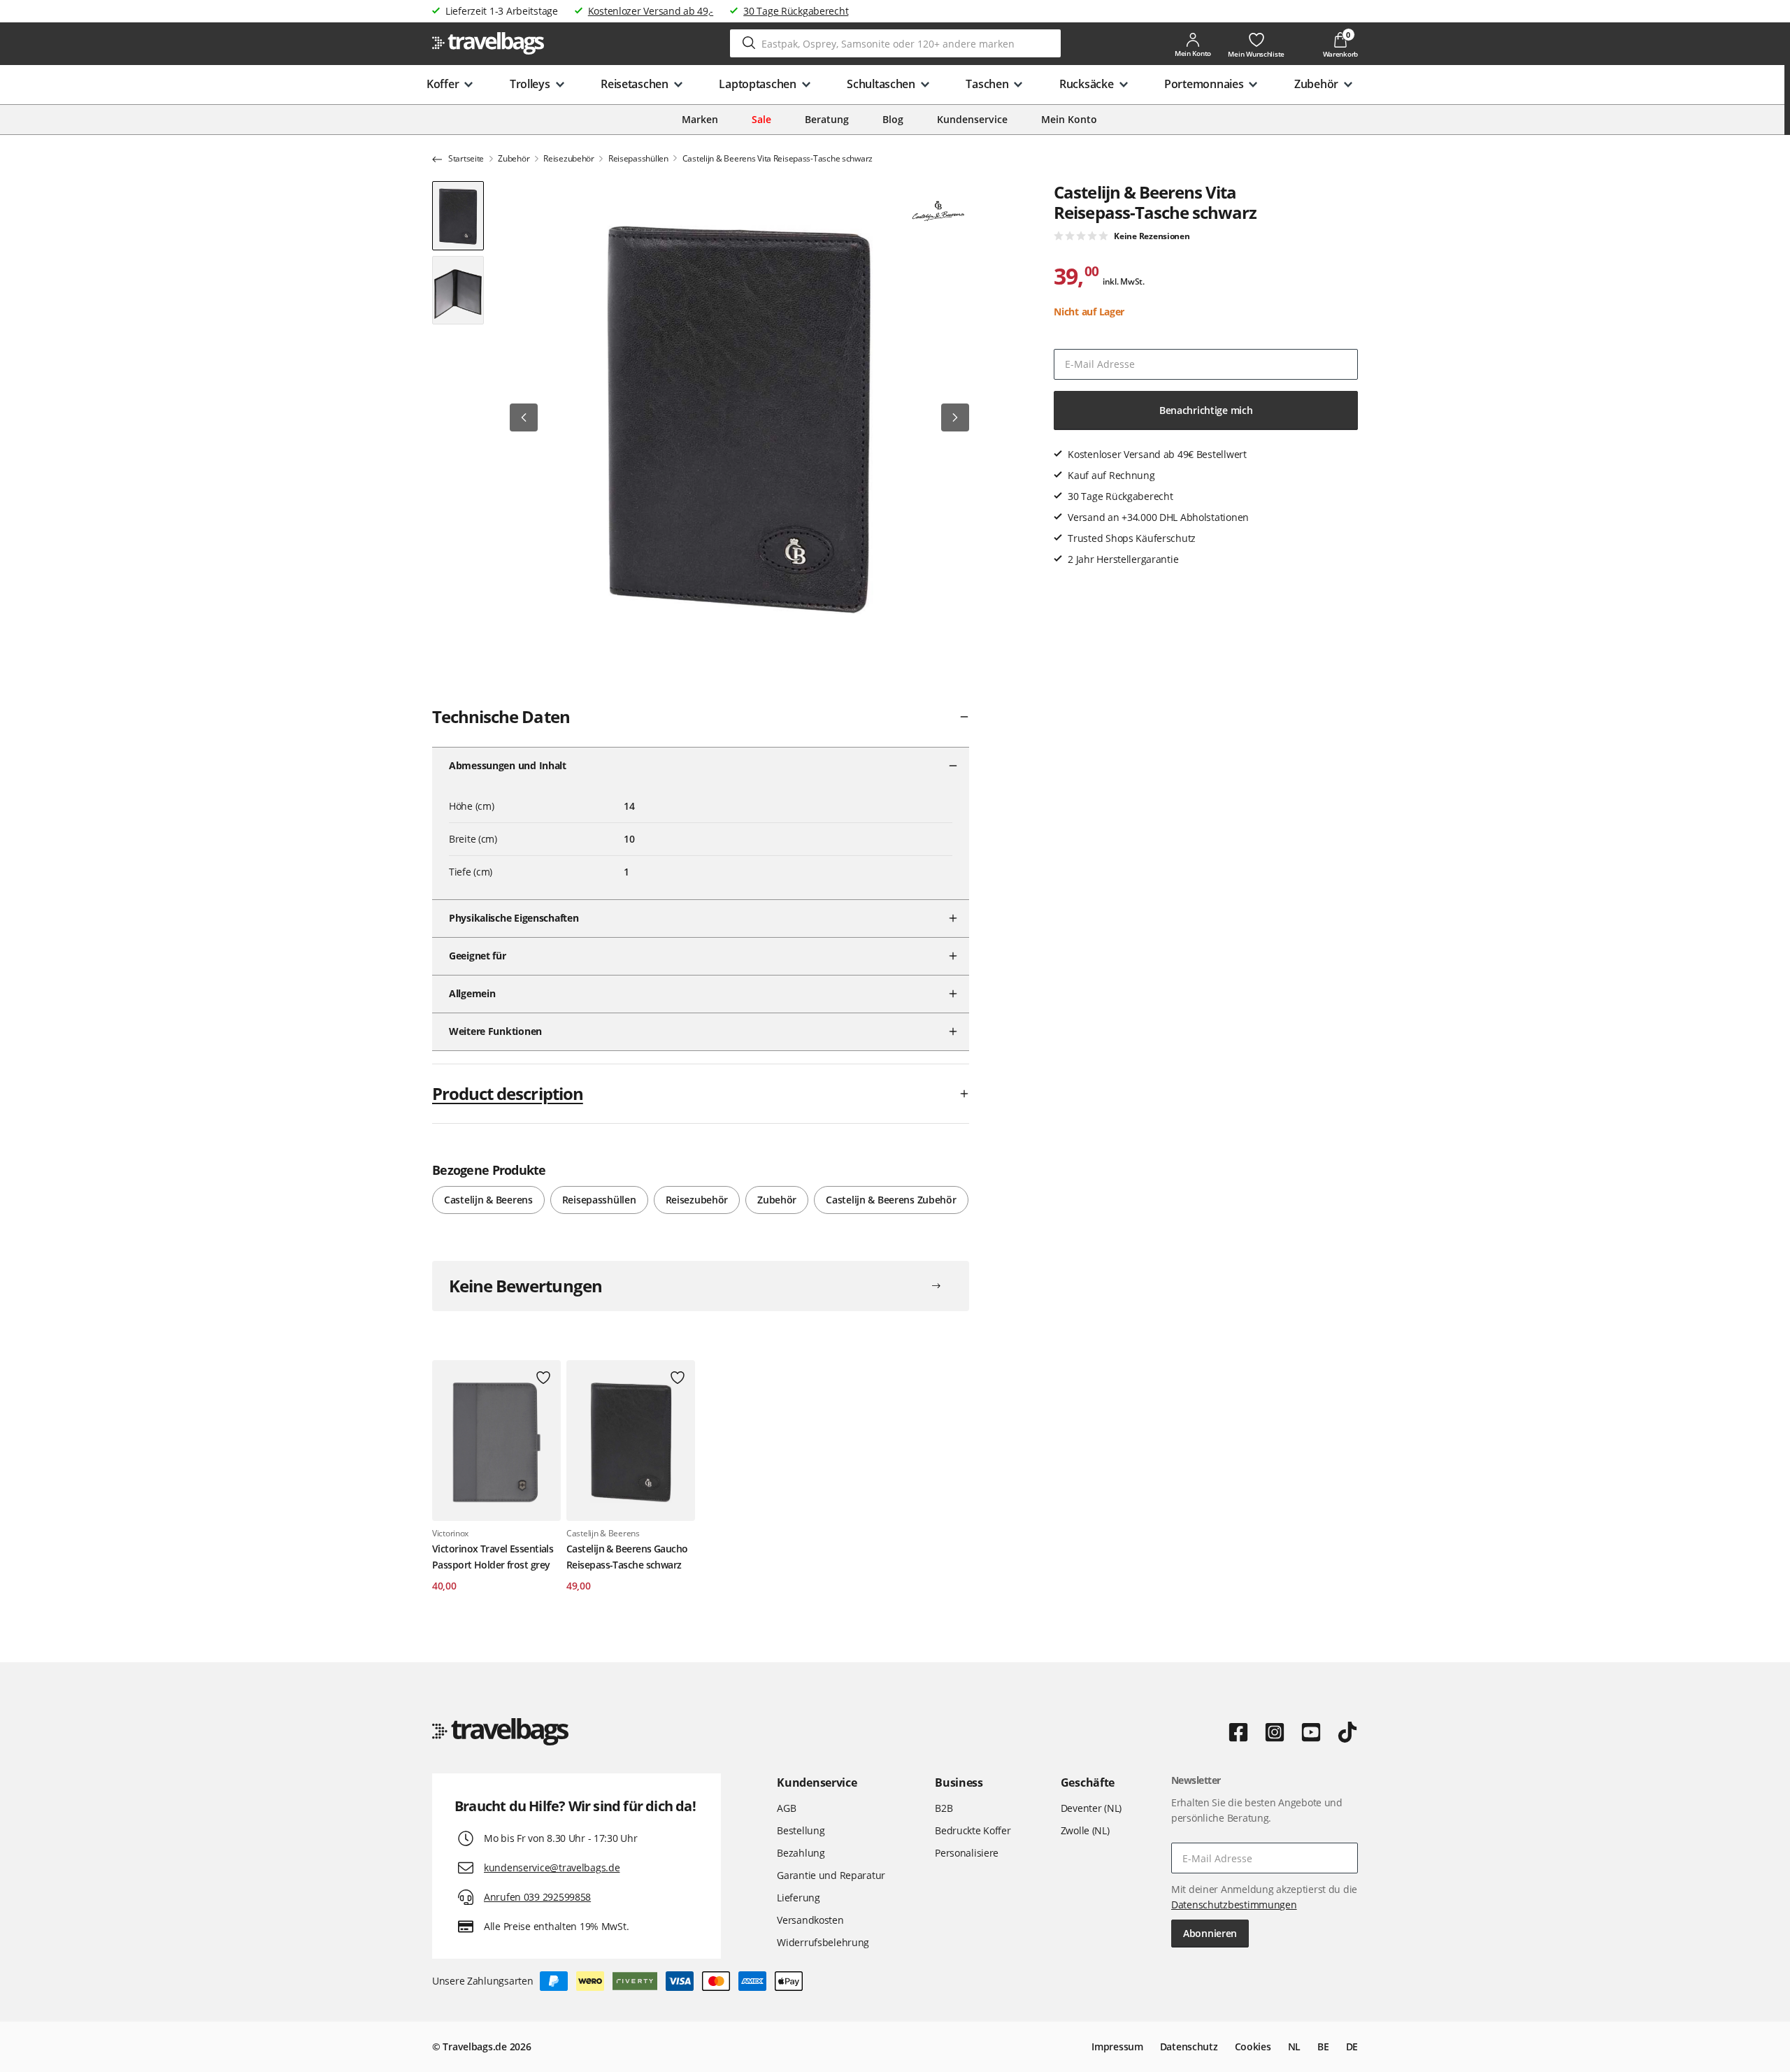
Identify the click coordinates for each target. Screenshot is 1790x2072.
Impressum (1117, 2046)
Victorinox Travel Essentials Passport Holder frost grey (493, 1556)
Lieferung (798, 1898)
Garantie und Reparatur (831, 1875)
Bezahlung (801, 1853)
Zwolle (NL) (1085, 1830)
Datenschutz (1189, 2046)
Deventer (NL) (1091, 1808)
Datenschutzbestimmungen (1234, 1905)
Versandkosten (810, 1920)
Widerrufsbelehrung (823, 1942)
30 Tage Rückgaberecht (796, 11)
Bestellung (801, 1830)
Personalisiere (967, 1853)
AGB (786, 1808)
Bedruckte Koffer (973, 1830)
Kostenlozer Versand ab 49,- (651, 11)
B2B (944, 1808)
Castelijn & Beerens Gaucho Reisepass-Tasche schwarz (627, 1556)
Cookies (1253, 2046)
